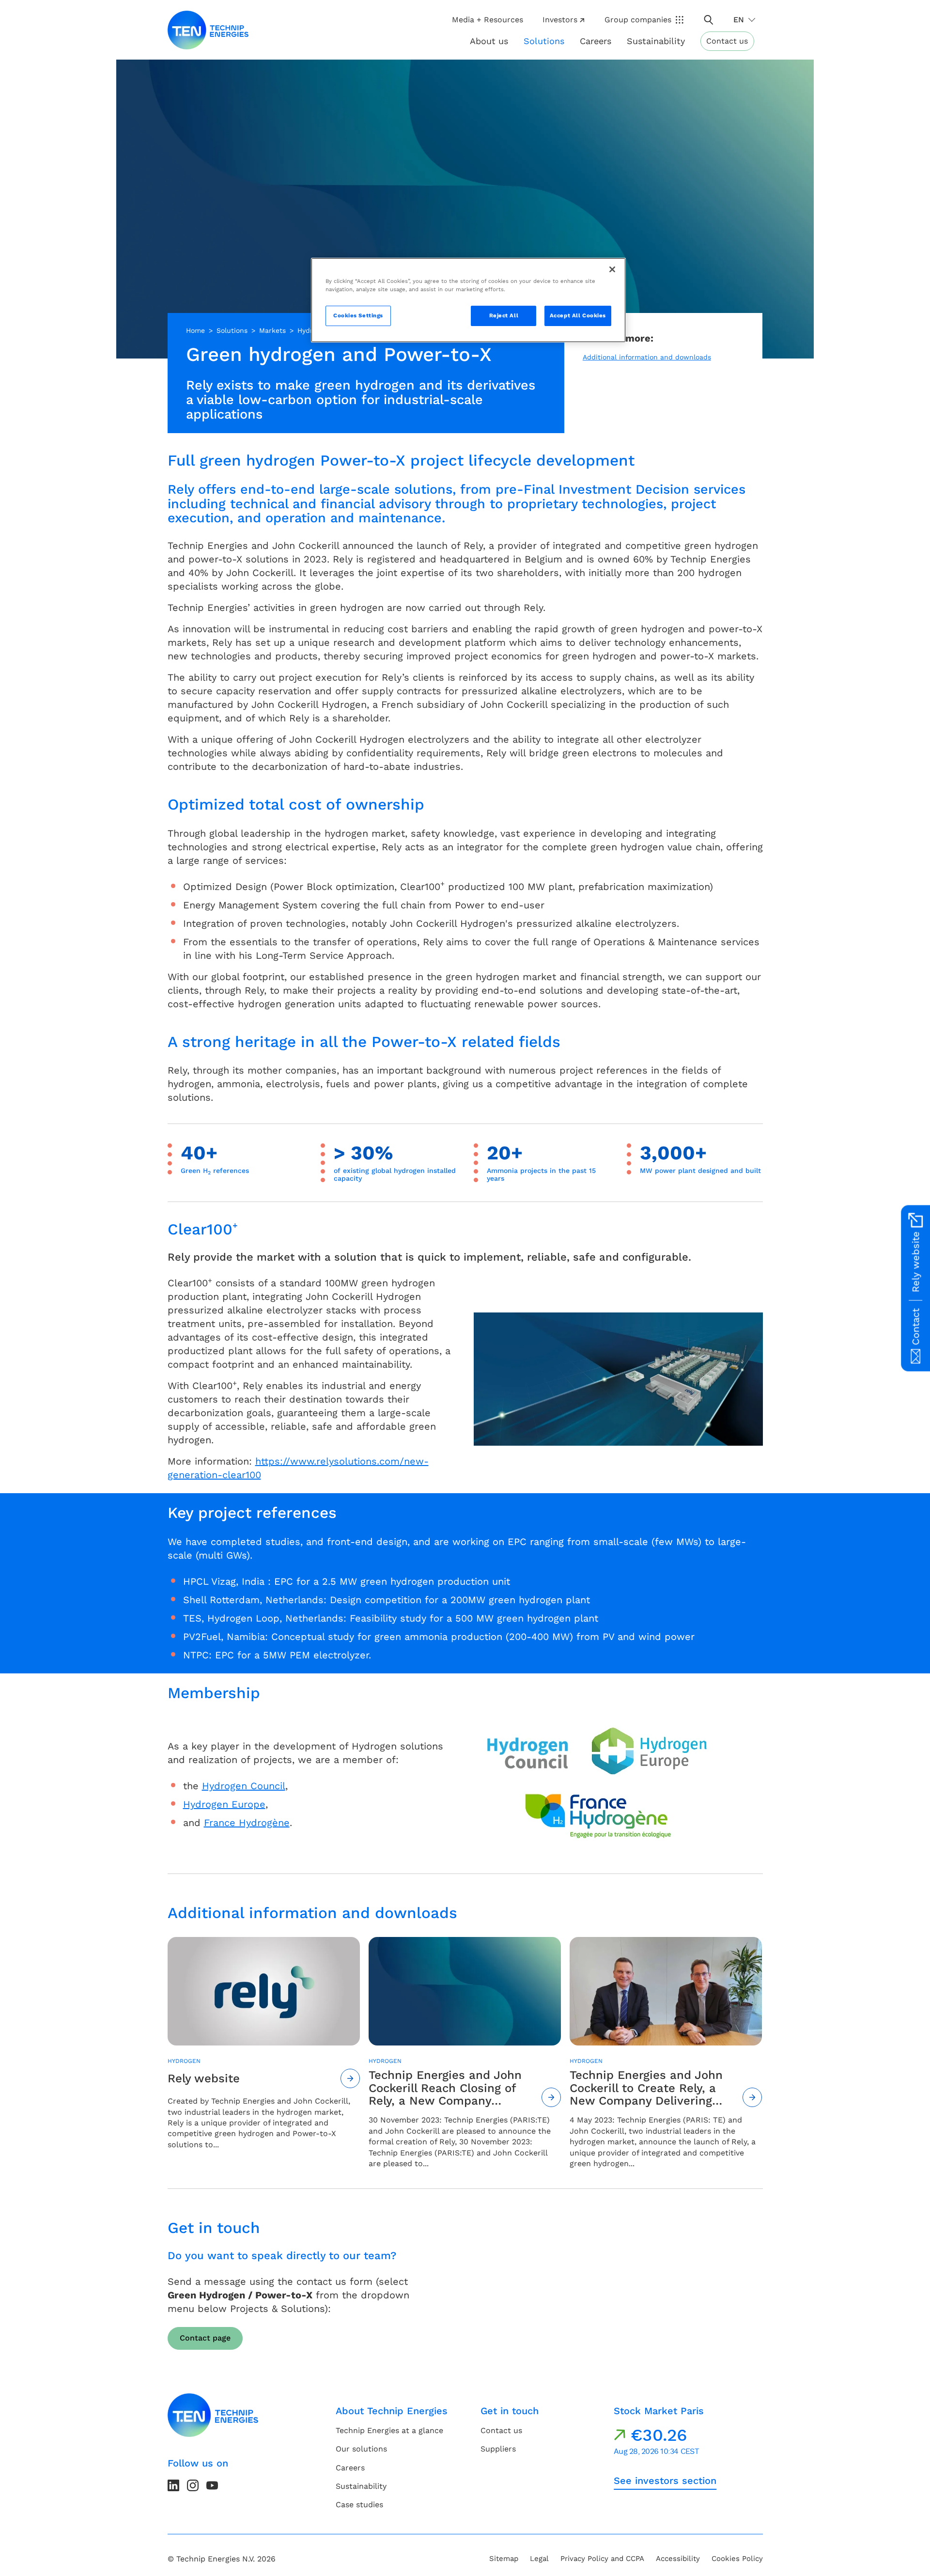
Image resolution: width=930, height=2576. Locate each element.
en (739, 20)
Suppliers (498, 2449)
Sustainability (361, 2486)
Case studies (359, 2505)
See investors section (665, 2481)
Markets (272, 330)
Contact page (205, 2338)
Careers (596, 41)
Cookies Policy (737, 2559)
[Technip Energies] (208, 30)
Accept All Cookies (578, 315)
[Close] (612, 269)
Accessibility (678, 2559)
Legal (539, 2559)
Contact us (727, 41)
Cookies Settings (358, 315)
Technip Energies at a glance (389, 2430)
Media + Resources (488, 20)
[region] (468, 300)
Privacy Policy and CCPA (602, 2559)
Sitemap (504, 2559)
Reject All (504, 315)
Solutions (232, 330)
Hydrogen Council (244, 1786)
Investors (560, 20)
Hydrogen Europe (224, 1804)
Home (195, 330)
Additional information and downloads (647, 357)
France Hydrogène (247, 1823)
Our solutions (361, 2449)
